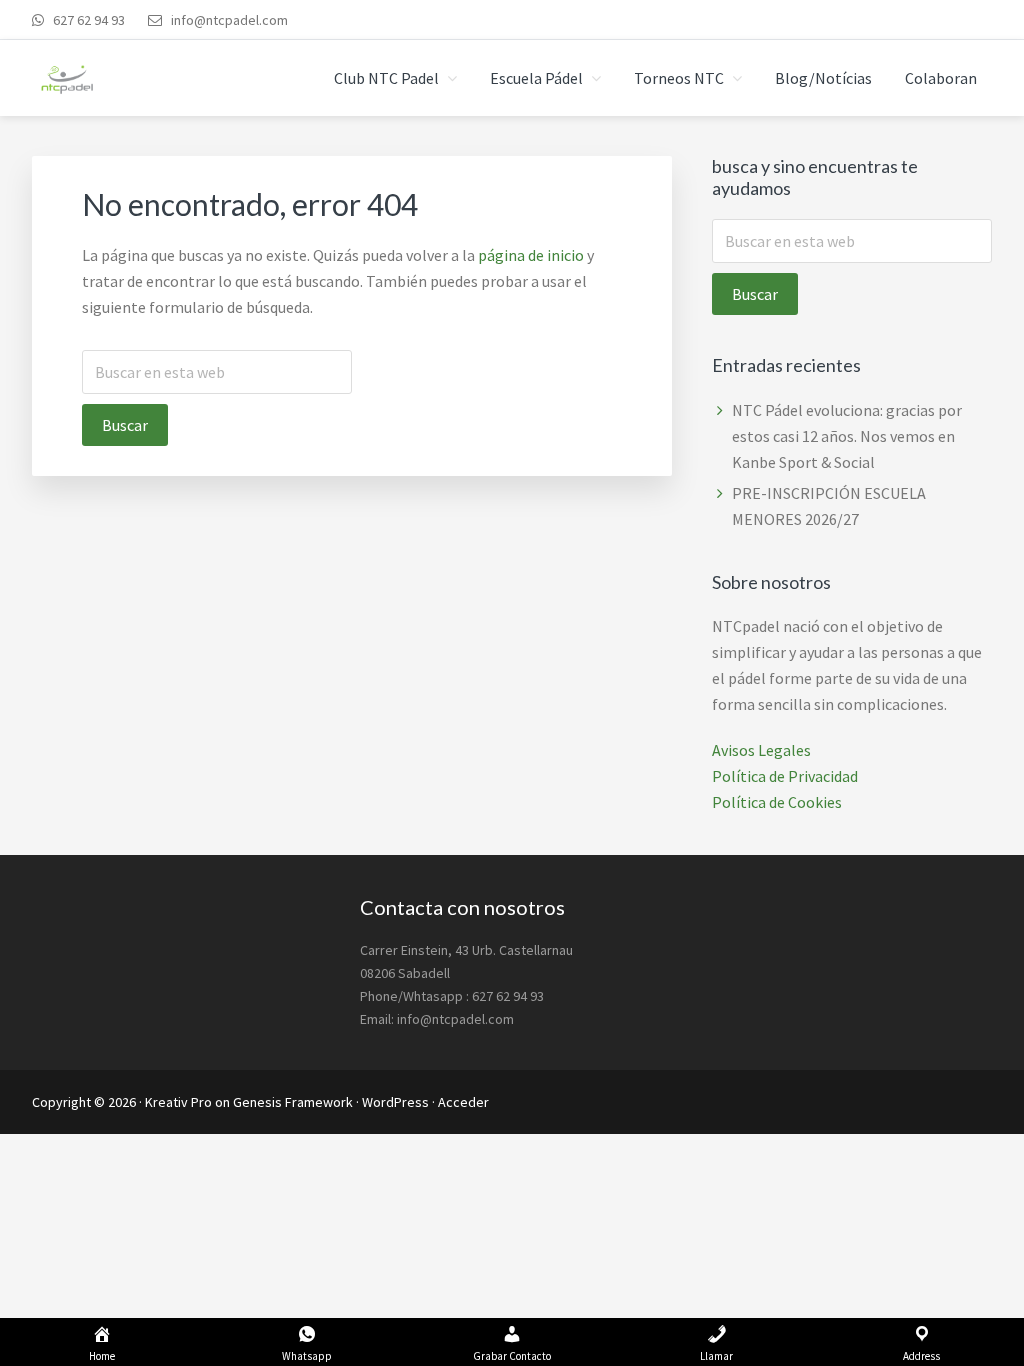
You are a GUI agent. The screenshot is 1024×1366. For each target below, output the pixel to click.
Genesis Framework (293, 1102)
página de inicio (531, 255)
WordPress (395, 1102)
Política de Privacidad (785, 776)
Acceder (463, 1102)
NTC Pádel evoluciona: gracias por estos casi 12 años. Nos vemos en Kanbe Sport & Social (847, 436)
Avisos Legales (761, 750)
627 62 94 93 (87, 20)
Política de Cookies (777, 802)
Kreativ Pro (178, 1102)
